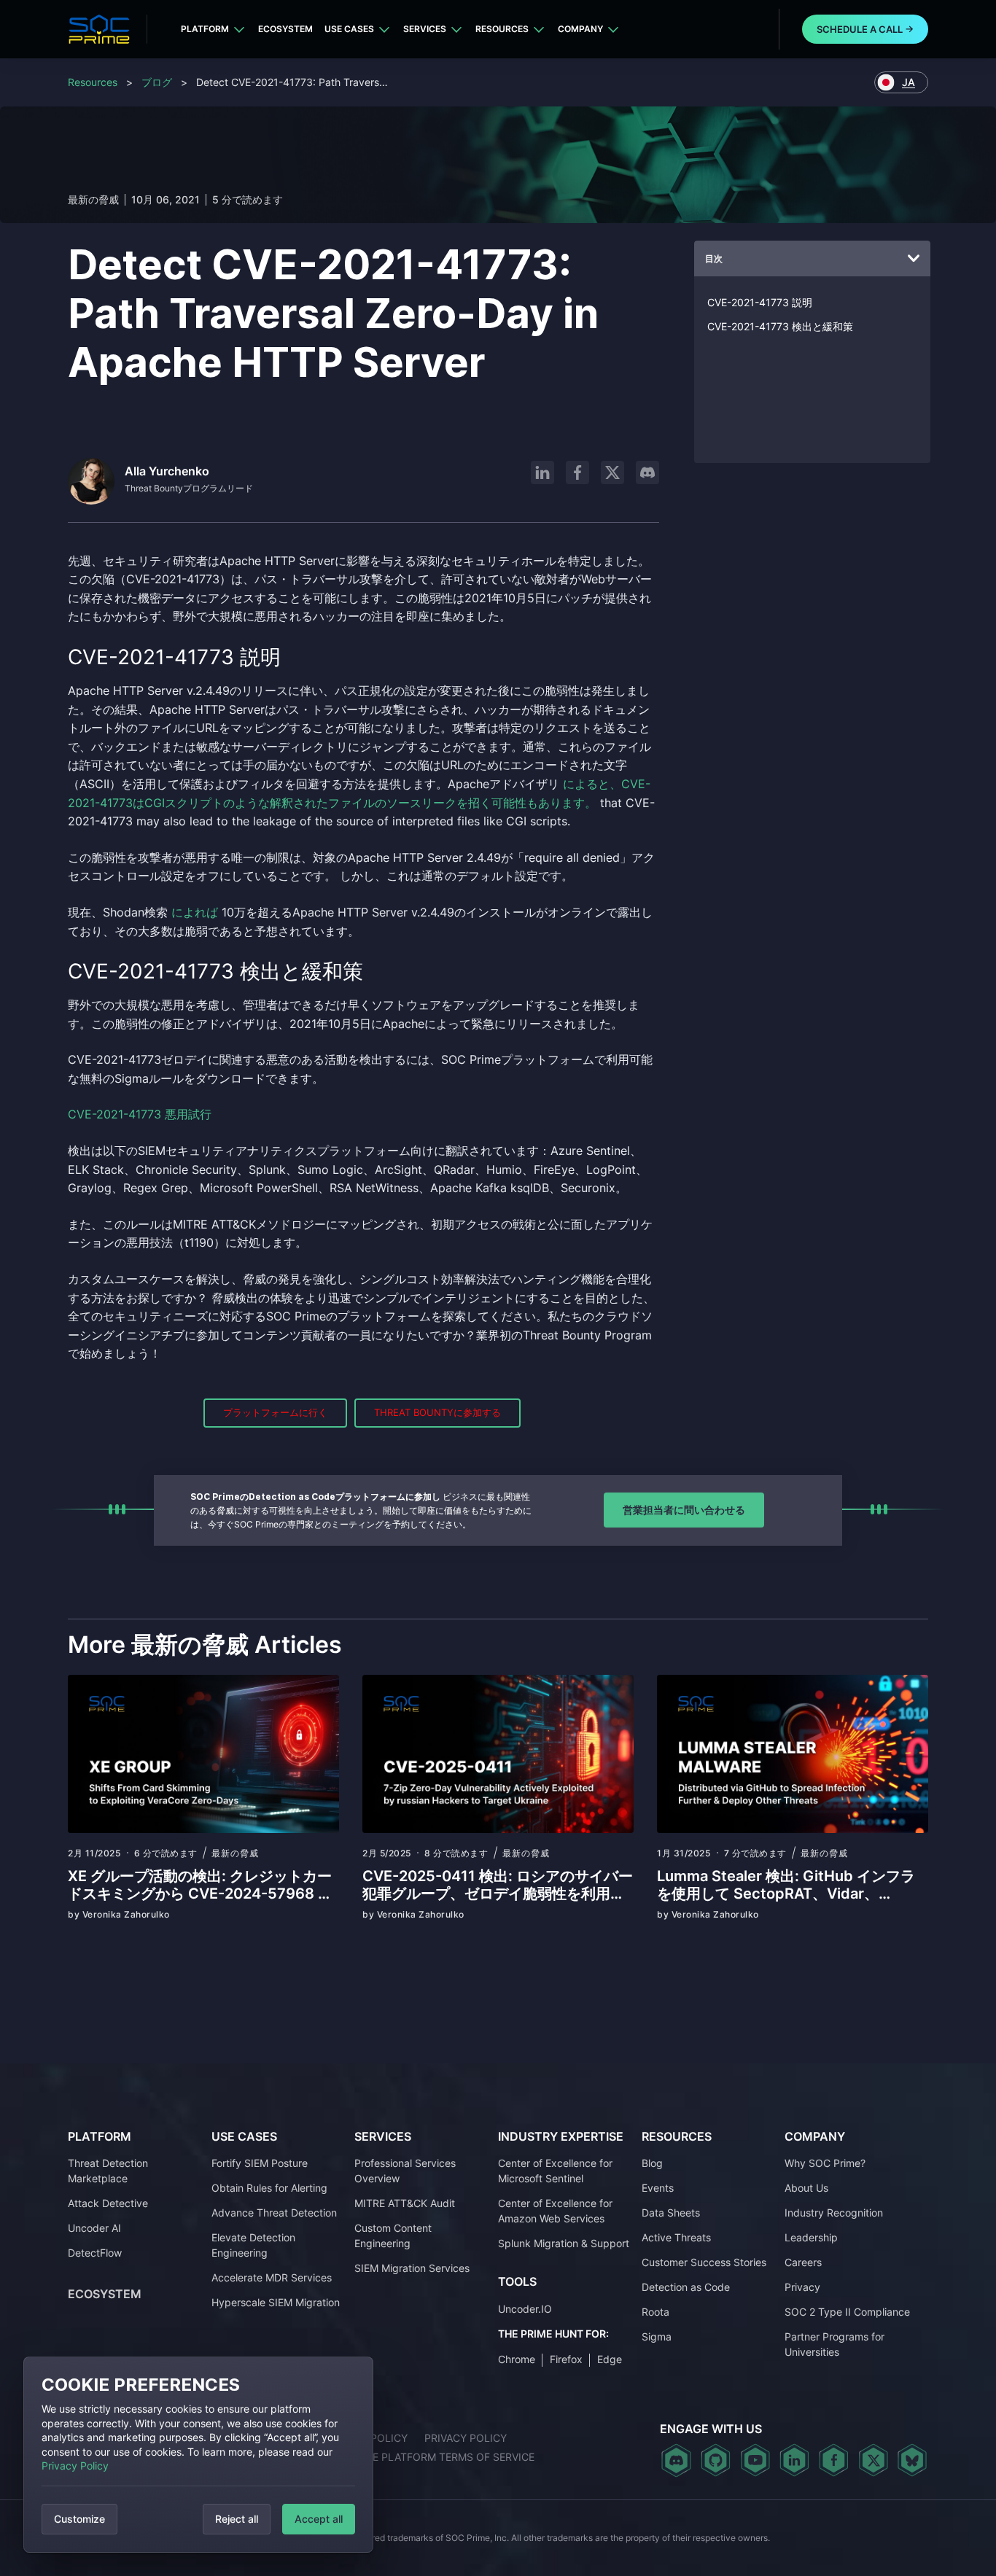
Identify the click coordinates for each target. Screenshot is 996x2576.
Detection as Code (686, 2287)
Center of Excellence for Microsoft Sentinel (555, 2171)
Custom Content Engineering (393, 2235)
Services (425, 29)
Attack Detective (108, 2203)
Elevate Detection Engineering (253, 2245)
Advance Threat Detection (274, 2213)
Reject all (237, 2519)
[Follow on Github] (716, 2460)
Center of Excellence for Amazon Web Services (555, 2211)
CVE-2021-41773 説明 (760, 302)
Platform (205, 29)
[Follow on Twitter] (873, 2460)
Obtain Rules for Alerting (269, 2188)
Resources (502, 29)
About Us (806, 2188)
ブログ (157, 82)
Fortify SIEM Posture (260, 2163)
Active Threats (676, 2237)
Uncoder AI (94, 2228)
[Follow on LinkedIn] (542, 472)
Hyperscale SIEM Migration (276, 2302)
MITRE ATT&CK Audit (405, 2203)
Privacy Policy (75, 2466)
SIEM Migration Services (412, 2268)
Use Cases (349, 29)
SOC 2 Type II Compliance (847, 2312)
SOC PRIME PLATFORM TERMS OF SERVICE (429, 2457)
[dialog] (198, 2455)
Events (658, 2188)
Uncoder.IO (525, 2309)
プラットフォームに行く (275, 1412)
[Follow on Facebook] (577, 472)
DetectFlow (95, 2253)
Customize (79, 2519)
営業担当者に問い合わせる (684, 1510)
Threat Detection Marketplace (108, 2171)
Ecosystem (285, 29)
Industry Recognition (834, 2213)
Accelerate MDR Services (272, 2277)
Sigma (657, 2336)
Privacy (802, 2287)
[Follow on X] (612, 472)
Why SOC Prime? (825, 2163)
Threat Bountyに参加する (437, 1412)
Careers (803, 2262)
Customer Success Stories (704, 2262)
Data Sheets (671, 2213)
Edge (610, 2359)
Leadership (811, 2237)
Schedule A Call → (865, 29)
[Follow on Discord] (647, 472)
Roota (655, 2312)
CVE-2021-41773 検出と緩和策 (780, 326)
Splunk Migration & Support (564, 2243)
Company (580, 29)
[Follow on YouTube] (755, 2460)
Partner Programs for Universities (834, 2344)
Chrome (517, 2359)
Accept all (319, 2519)
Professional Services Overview (405, 2171)
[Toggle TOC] (914, 259)
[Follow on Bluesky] (912, 2460)
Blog (652, 2163)
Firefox (566, 2359)
